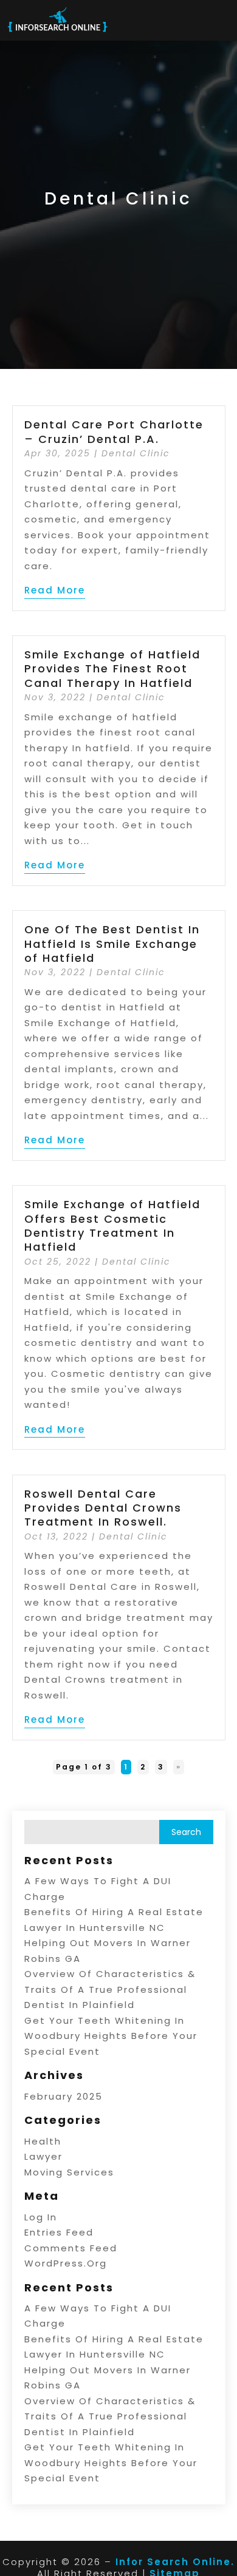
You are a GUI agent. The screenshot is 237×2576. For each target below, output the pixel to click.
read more (55, 590)
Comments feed (71, 2248)
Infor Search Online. (175, 2562)
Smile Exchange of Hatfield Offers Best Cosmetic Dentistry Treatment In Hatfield (112, 1225)
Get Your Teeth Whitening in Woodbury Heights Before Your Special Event (111, 2036)
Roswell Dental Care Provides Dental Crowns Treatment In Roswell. (103, 1508)
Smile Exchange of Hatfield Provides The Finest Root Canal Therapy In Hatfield (112, 669)
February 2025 (64, 2096)
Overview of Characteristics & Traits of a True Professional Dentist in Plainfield (110, 1989)
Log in (41, 2217)
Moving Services (69, 2172)
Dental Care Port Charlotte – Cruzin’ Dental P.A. (114, 431)
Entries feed (59, 2232)
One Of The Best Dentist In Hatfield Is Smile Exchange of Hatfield (112, 944)
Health (43, 2141)
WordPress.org (66, 2263)
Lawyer (43, 2156)
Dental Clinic (136, 453)
